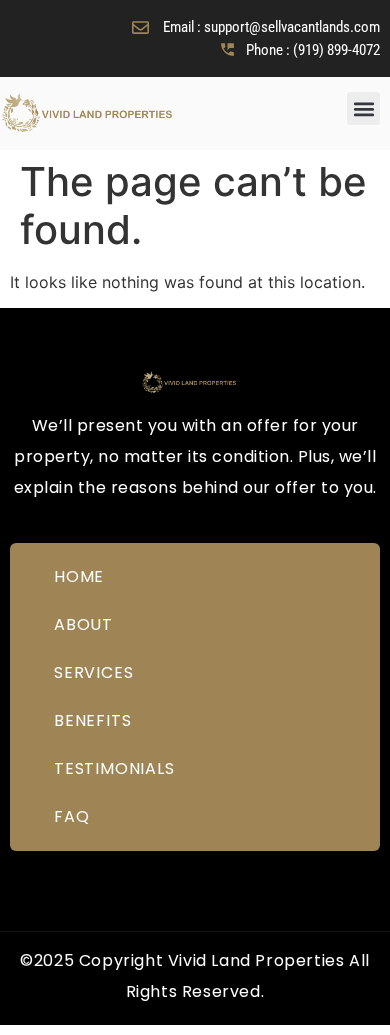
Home (79, 576)
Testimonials (114, 768)
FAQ (71, 816)
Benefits (92, 720)
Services (93, 672)
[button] (363, 108)
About (83, 624)
